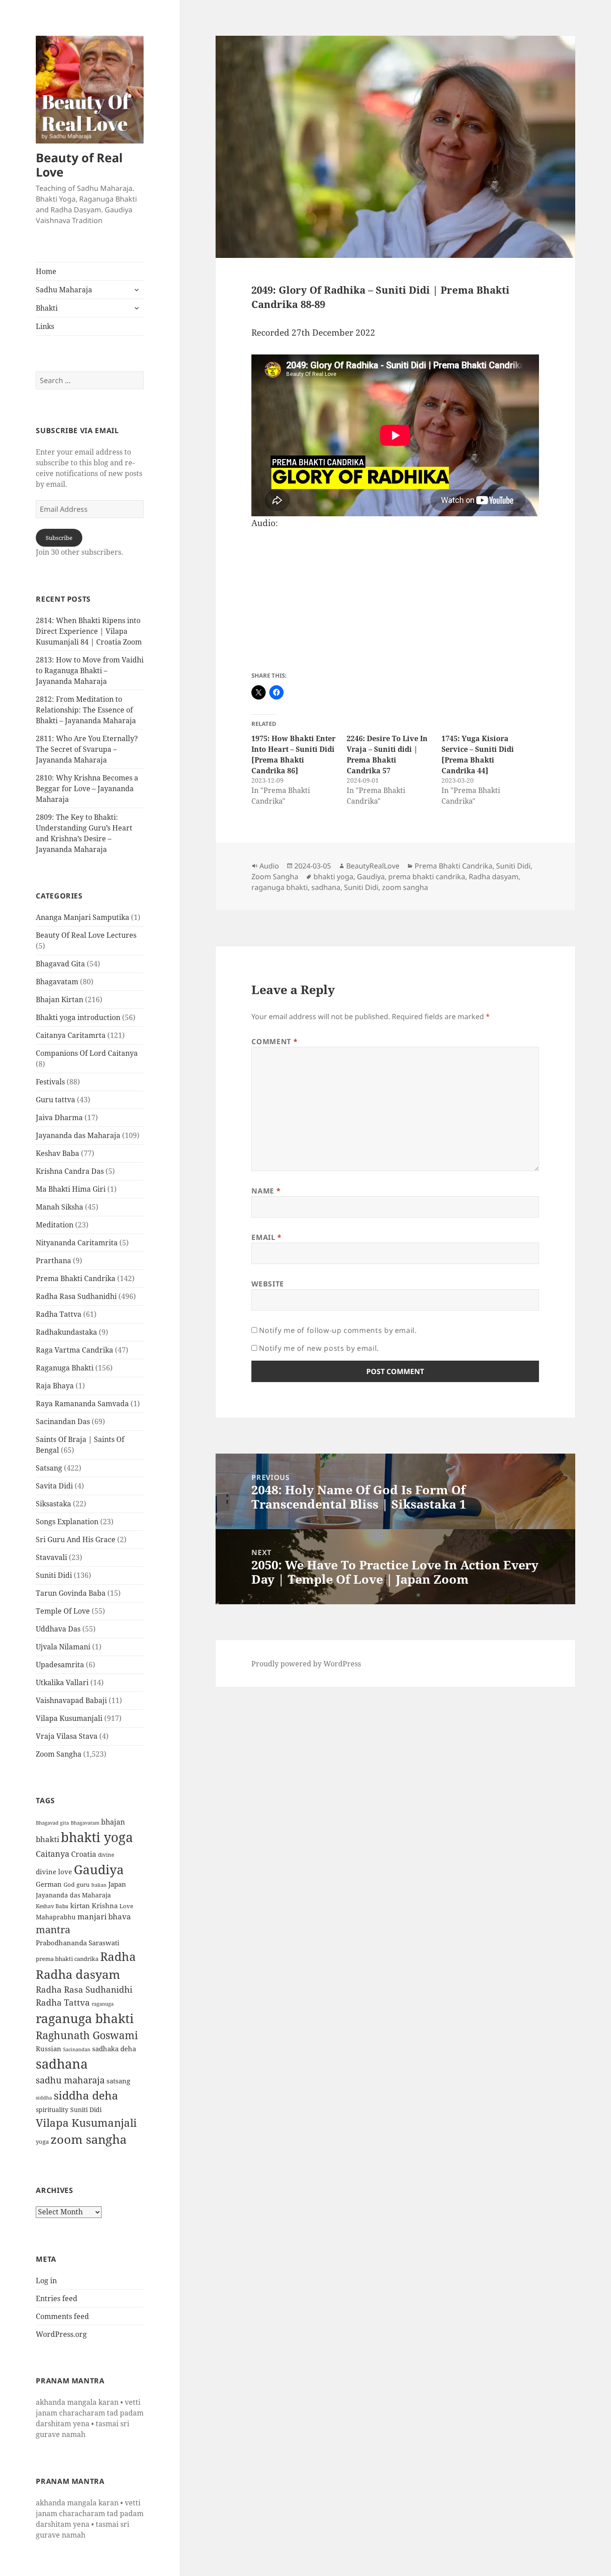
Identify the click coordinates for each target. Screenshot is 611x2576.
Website (267, 1284)
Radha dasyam (78, 1974)
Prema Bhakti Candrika (76, 1278)
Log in (46, 2281)
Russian (49, 2049)
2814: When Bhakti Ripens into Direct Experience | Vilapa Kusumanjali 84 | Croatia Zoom (89, 631)
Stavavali (51, 1557)
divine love (54, 1872)
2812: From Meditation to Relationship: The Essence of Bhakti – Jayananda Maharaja (86, 710)
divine (106, 1855)
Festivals (50, 1082)
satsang (118, 2081)
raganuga (103, 2004)
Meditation (55, 1225)
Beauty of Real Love (79, 165)
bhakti (47, 1839)
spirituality (52, 2110)
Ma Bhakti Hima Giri (71, 1189)
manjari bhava (104, 1916)
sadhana (62, 2064)
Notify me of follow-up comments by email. (338, 1330)
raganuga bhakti (85, 2018)
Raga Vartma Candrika (74, 1350)
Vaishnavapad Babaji (71, 1700)
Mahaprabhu (56, 1917)
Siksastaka (53, 1504)
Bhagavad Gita (60, 964)
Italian (99, 1885)
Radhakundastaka (66, 1332)
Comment (274, 1041)
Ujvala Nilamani (63, 1647)
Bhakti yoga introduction (78, 1017)
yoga (42, 2142)
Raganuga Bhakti (65, 1368)
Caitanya (53, 1853)
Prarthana (53, 1261)
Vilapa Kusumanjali (69, 1718)
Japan (117, 1884)
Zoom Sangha (59, 1754)
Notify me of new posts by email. (319, 1348)
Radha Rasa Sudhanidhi (76, 1296)
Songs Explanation (67, 1522)
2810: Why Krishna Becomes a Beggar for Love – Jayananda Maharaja (87, 788)
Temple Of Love (63, 1611)
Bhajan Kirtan (59, 999)
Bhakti (47, 308)
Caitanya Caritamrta (71, 1035)
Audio (269, 866)
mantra (53, 1929)
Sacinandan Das (63, 1421)
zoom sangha (89, 2139)
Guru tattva (55, 1100)
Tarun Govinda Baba (71, 1593)
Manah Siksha (59, 1207)
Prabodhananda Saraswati (78, 1943)
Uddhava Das (58, 1629)
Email (266, 1237)
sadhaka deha (114, 2049)
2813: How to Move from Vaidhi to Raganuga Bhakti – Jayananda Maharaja (90, 670)
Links (45, 326)
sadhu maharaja (70, 2080)
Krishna (105, 1906)
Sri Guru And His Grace (76, 1539)
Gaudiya (99, 1869)
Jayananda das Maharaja (78, 1135)
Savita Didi (54, 1486)
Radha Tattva (59, 1314)
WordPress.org (61, 2334)
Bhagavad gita (52, 1823)
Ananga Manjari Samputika (83, 917)
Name (266, 1191)
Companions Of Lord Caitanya (87, 1053)
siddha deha (86, 2095)
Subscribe (59, 538)
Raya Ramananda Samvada (82, 1404)
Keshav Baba (57, 1153)
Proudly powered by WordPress (306, 1664)
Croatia (84, 1854)
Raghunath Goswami (87, 2035)
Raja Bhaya (55, 1386)
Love (126, 1906)
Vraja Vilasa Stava (67, 1736)
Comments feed (62, 2316)
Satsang (49, 1468)
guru (83, 1885)
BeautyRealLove (373, 866)
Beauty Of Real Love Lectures (86, 935)
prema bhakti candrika (67, 1959)
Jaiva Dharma (59, 1117)
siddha (44, 2098)
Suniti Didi (54, 1575)
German (49, 1884)
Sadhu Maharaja (64, 290)
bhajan (113, 1822)
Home (46, 271)
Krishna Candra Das (70, 1171)
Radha (118, 1956)
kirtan (80, 1906)
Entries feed (57, 2298)
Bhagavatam (57, 982)
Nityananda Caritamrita (77, 1243)
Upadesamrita (60, 1665)
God (69, 1885)
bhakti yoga (97, 1837)
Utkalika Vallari (62, 1682)
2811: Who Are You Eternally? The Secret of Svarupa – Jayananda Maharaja (87, 749)
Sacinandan (77, 2049)
